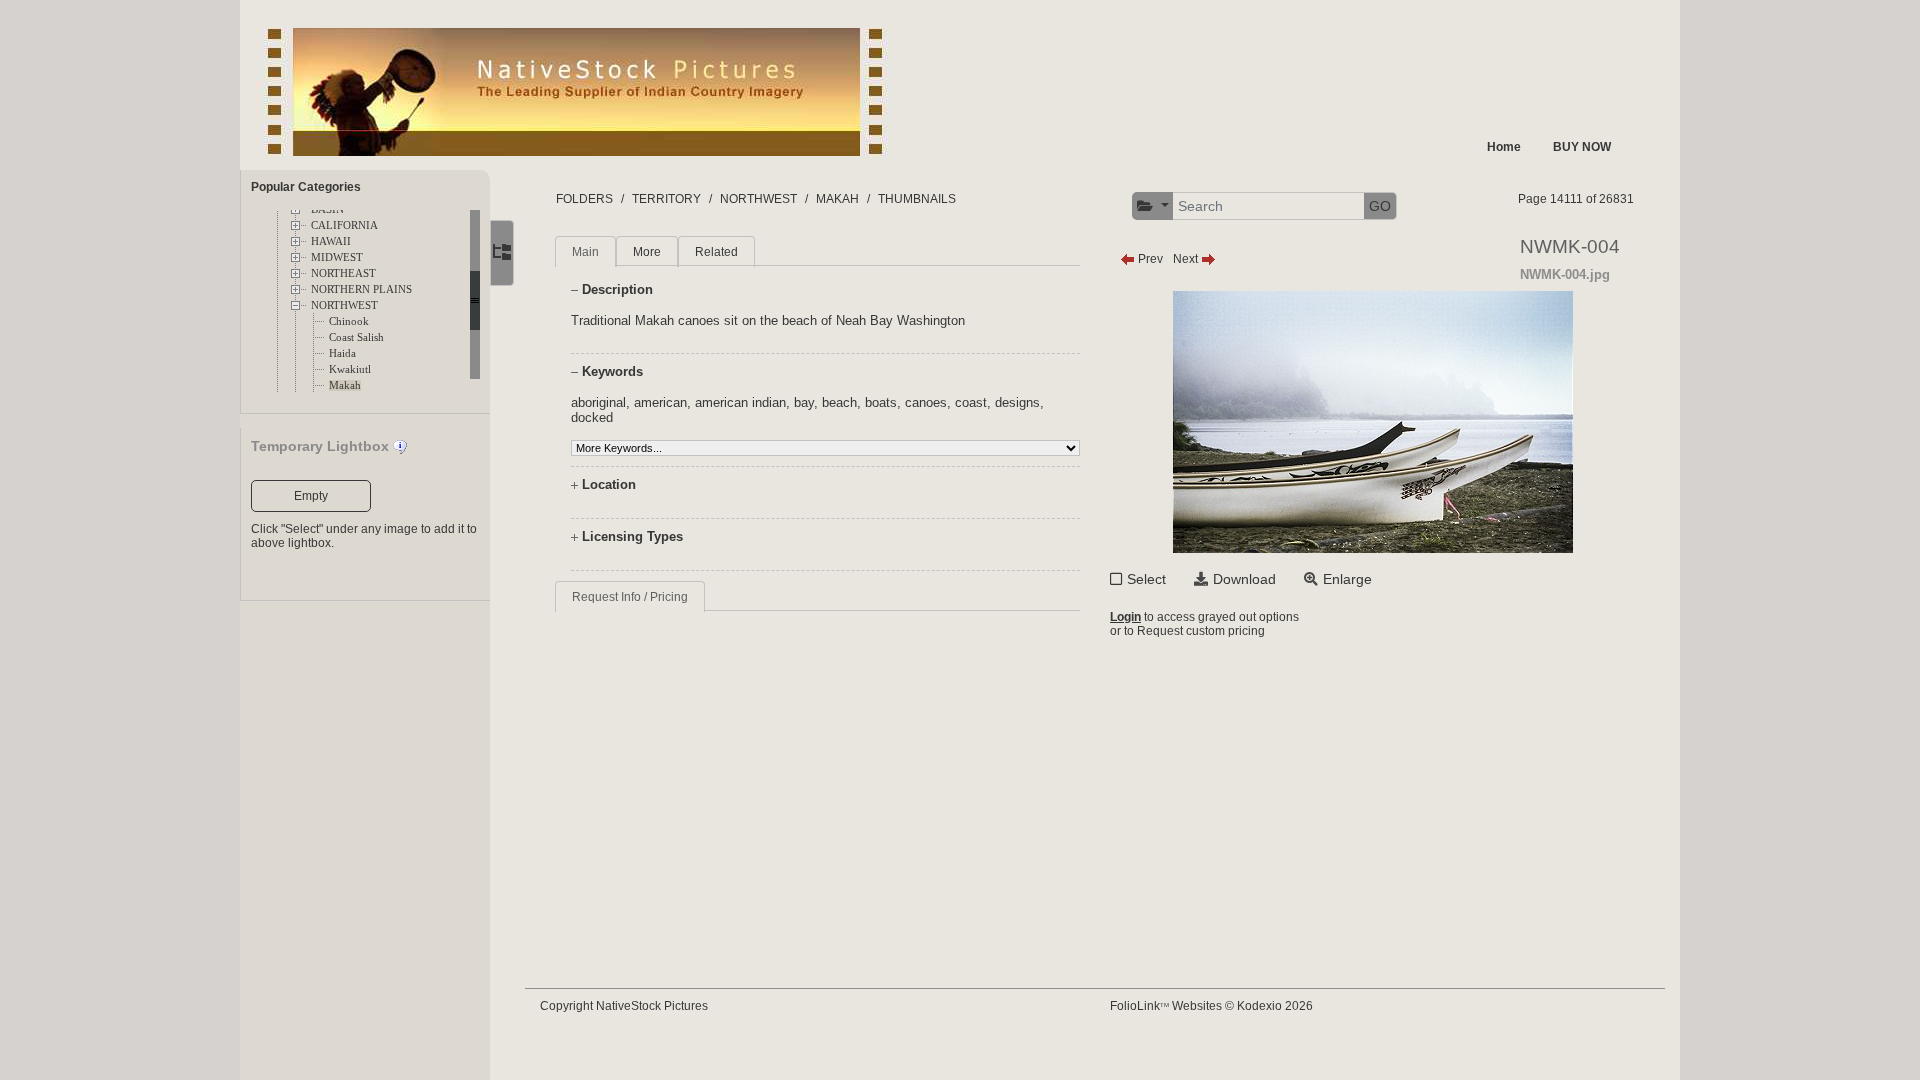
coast (971, 402)
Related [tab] (716, 252)
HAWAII (331, 241)
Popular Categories (306, 187)
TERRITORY (666, 199)
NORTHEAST (343, 273)
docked (592, 417)
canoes (926, 402)
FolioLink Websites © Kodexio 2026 (1211, 1006)
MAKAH (837, 199)
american (660, 402)
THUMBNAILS (917, 199)
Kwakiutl (350, 369)
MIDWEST (337, 257)
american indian (740, 402)
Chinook (349, 321)
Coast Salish (356, 337)
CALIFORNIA (344, 225)
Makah (345, 385)
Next (1187, 259)
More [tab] (647, 252)
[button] (1153, 206)
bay (804, 402)
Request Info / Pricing (630, 597)
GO (1380, 206)
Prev (1149, 259)
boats (881, 402)
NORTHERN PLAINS (361, 289)
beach (839, 402)
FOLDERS (584, 199)
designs (1017, 402)
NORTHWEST (344, 305)
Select (1146, 579)
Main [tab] (585, 252)
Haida (342, 353)
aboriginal (598, 402)
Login (1125, 617)
